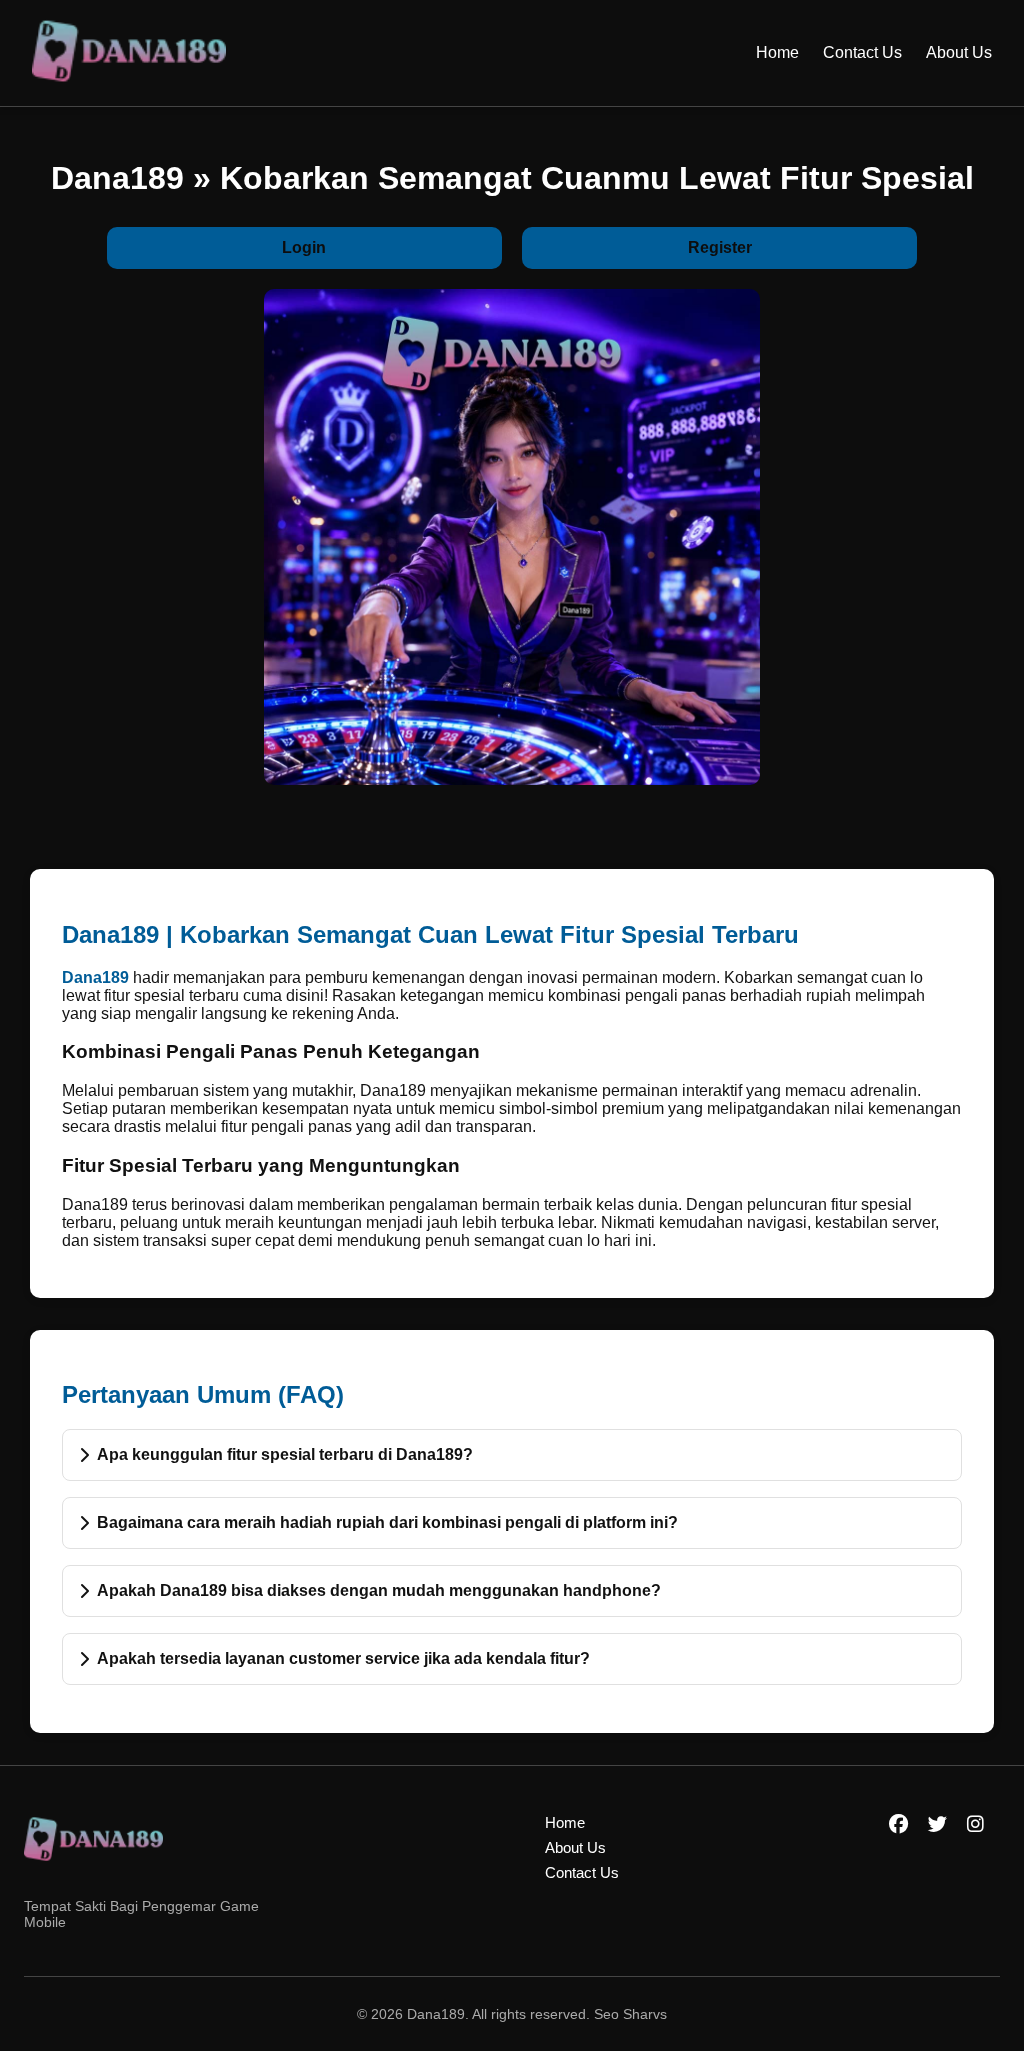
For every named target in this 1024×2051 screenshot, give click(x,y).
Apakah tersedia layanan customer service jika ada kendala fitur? (343, 1658)
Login (304, 247)
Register (720, 247)
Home (777, 52)
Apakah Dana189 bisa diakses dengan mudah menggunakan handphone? (379, 1590)
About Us (959, 52)
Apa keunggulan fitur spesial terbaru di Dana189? (285, 1454)
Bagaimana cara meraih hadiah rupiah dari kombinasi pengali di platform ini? (387, 1522)
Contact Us (862, 52)
